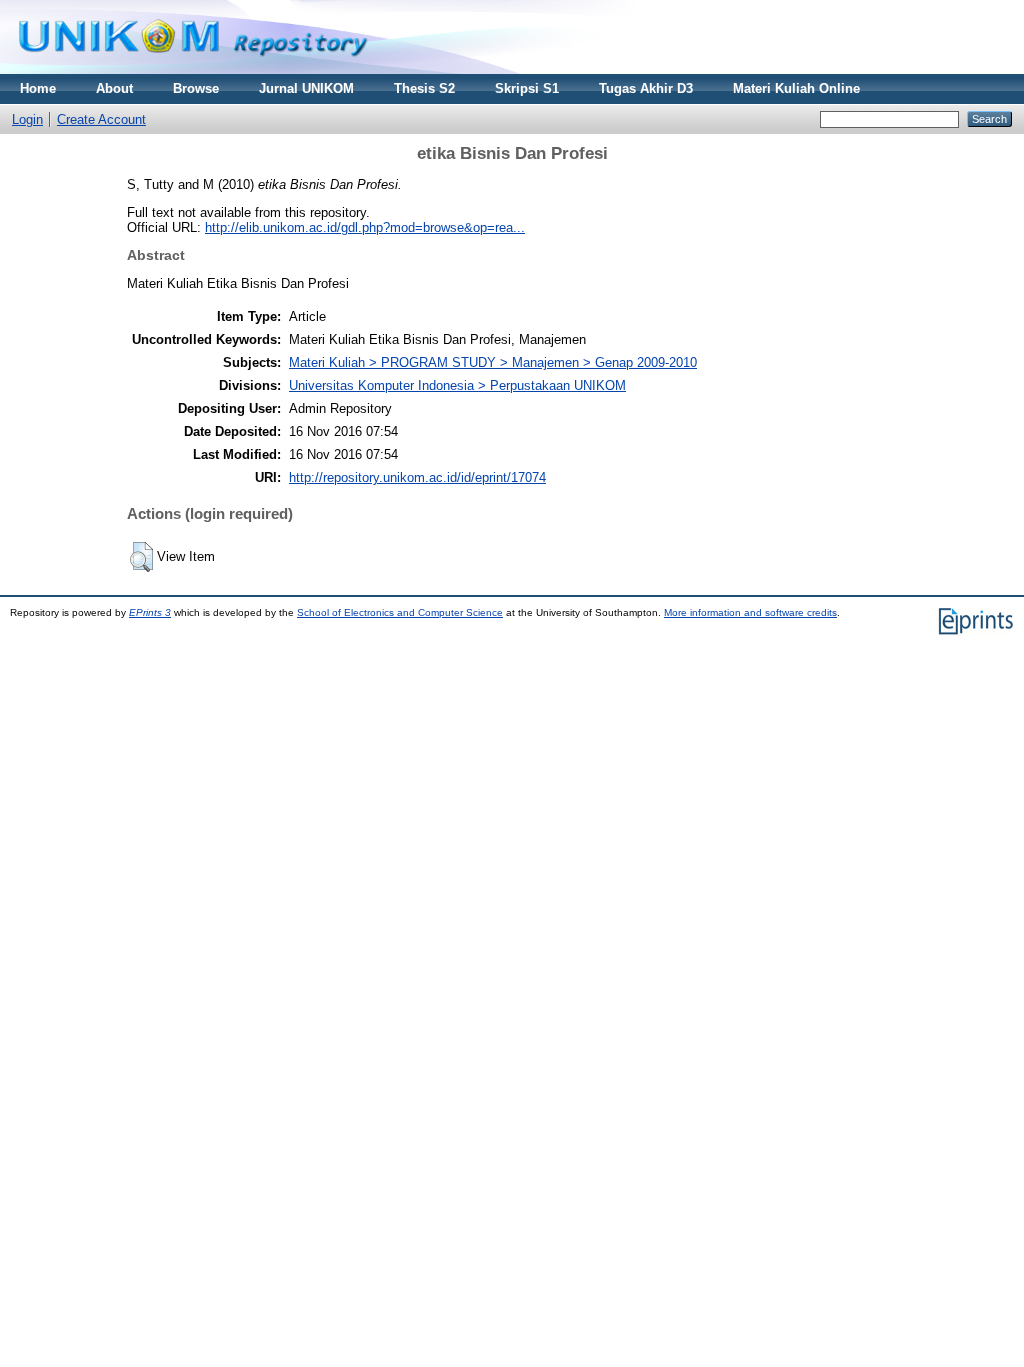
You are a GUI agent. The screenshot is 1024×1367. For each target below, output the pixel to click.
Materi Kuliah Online (796, 88)
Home (38, 88)
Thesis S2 (424, 88)
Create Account (101, 119)
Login (27, 119)
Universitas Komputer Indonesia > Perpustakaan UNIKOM (457, 385)
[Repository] (193, 69)
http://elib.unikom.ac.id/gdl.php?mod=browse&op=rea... (365, 227)
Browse (196, 88)
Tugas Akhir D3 (646, 88)
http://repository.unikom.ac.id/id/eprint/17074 (417, 477)
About (114, 88)
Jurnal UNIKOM (306, 88)
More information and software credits (750, 612)
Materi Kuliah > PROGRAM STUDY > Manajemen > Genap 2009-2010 (493, 362)
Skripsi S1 (527, 88)
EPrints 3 (150, 612)
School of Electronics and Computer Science (400, 612)
